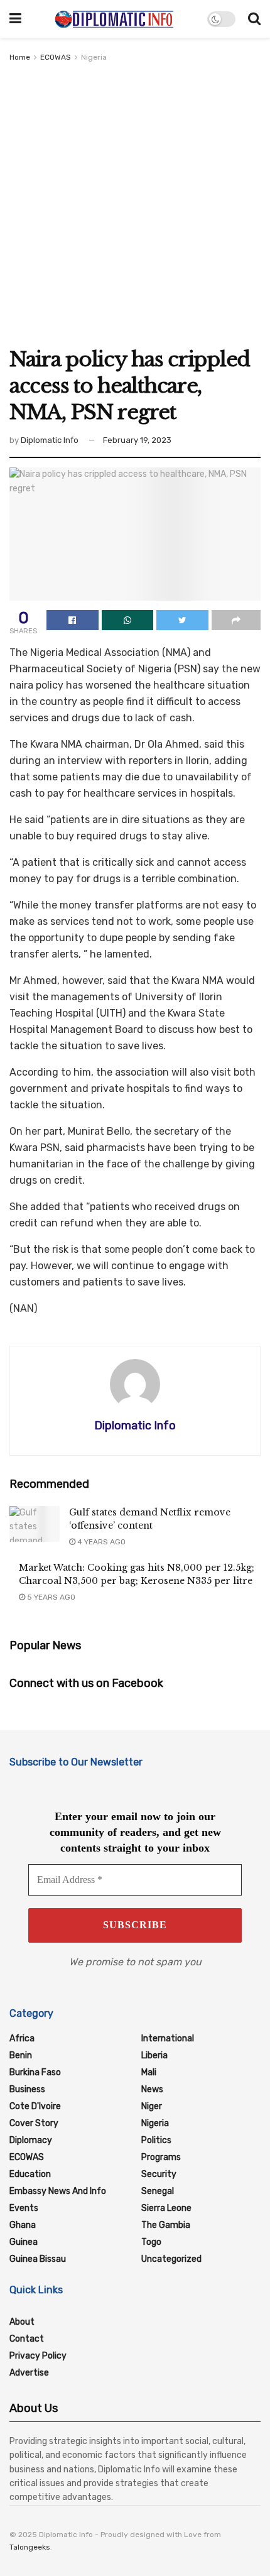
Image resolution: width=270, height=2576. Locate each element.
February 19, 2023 (137, 440)
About (22, 2322)
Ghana (23, 2225)
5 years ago (50, 1597)
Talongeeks (30, 2547)
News (152, 2089)
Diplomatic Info (50, 440)
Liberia (154, 2055)
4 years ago (100, 1542)
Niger (152, 2106)
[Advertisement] (135, 205)
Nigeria (94, 57)
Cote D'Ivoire (35, 2106)
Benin (21, 2055)
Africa (22, 2038)
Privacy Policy (38, 2356)
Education (30, 2174)
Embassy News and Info (58, 2191)
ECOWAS (56, 57)
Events (24, 2208)
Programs (161, 2157)
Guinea (24, 2242)
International (168, 2038)
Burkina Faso (35, 2072)
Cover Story (34, 2123)
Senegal (158, 2191)
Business (27, 2089)
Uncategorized (171, 2259)
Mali (149, 2072)
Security (159, 2174)
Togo (151, 2242)
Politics (156, 2140)
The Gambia (166, 2225)
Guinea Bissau (38, 2259)
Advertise (29, 2373)
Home (20, 57)
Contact (27, 2339)
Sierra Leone (166, 2208)
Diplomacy (31, 2140)
